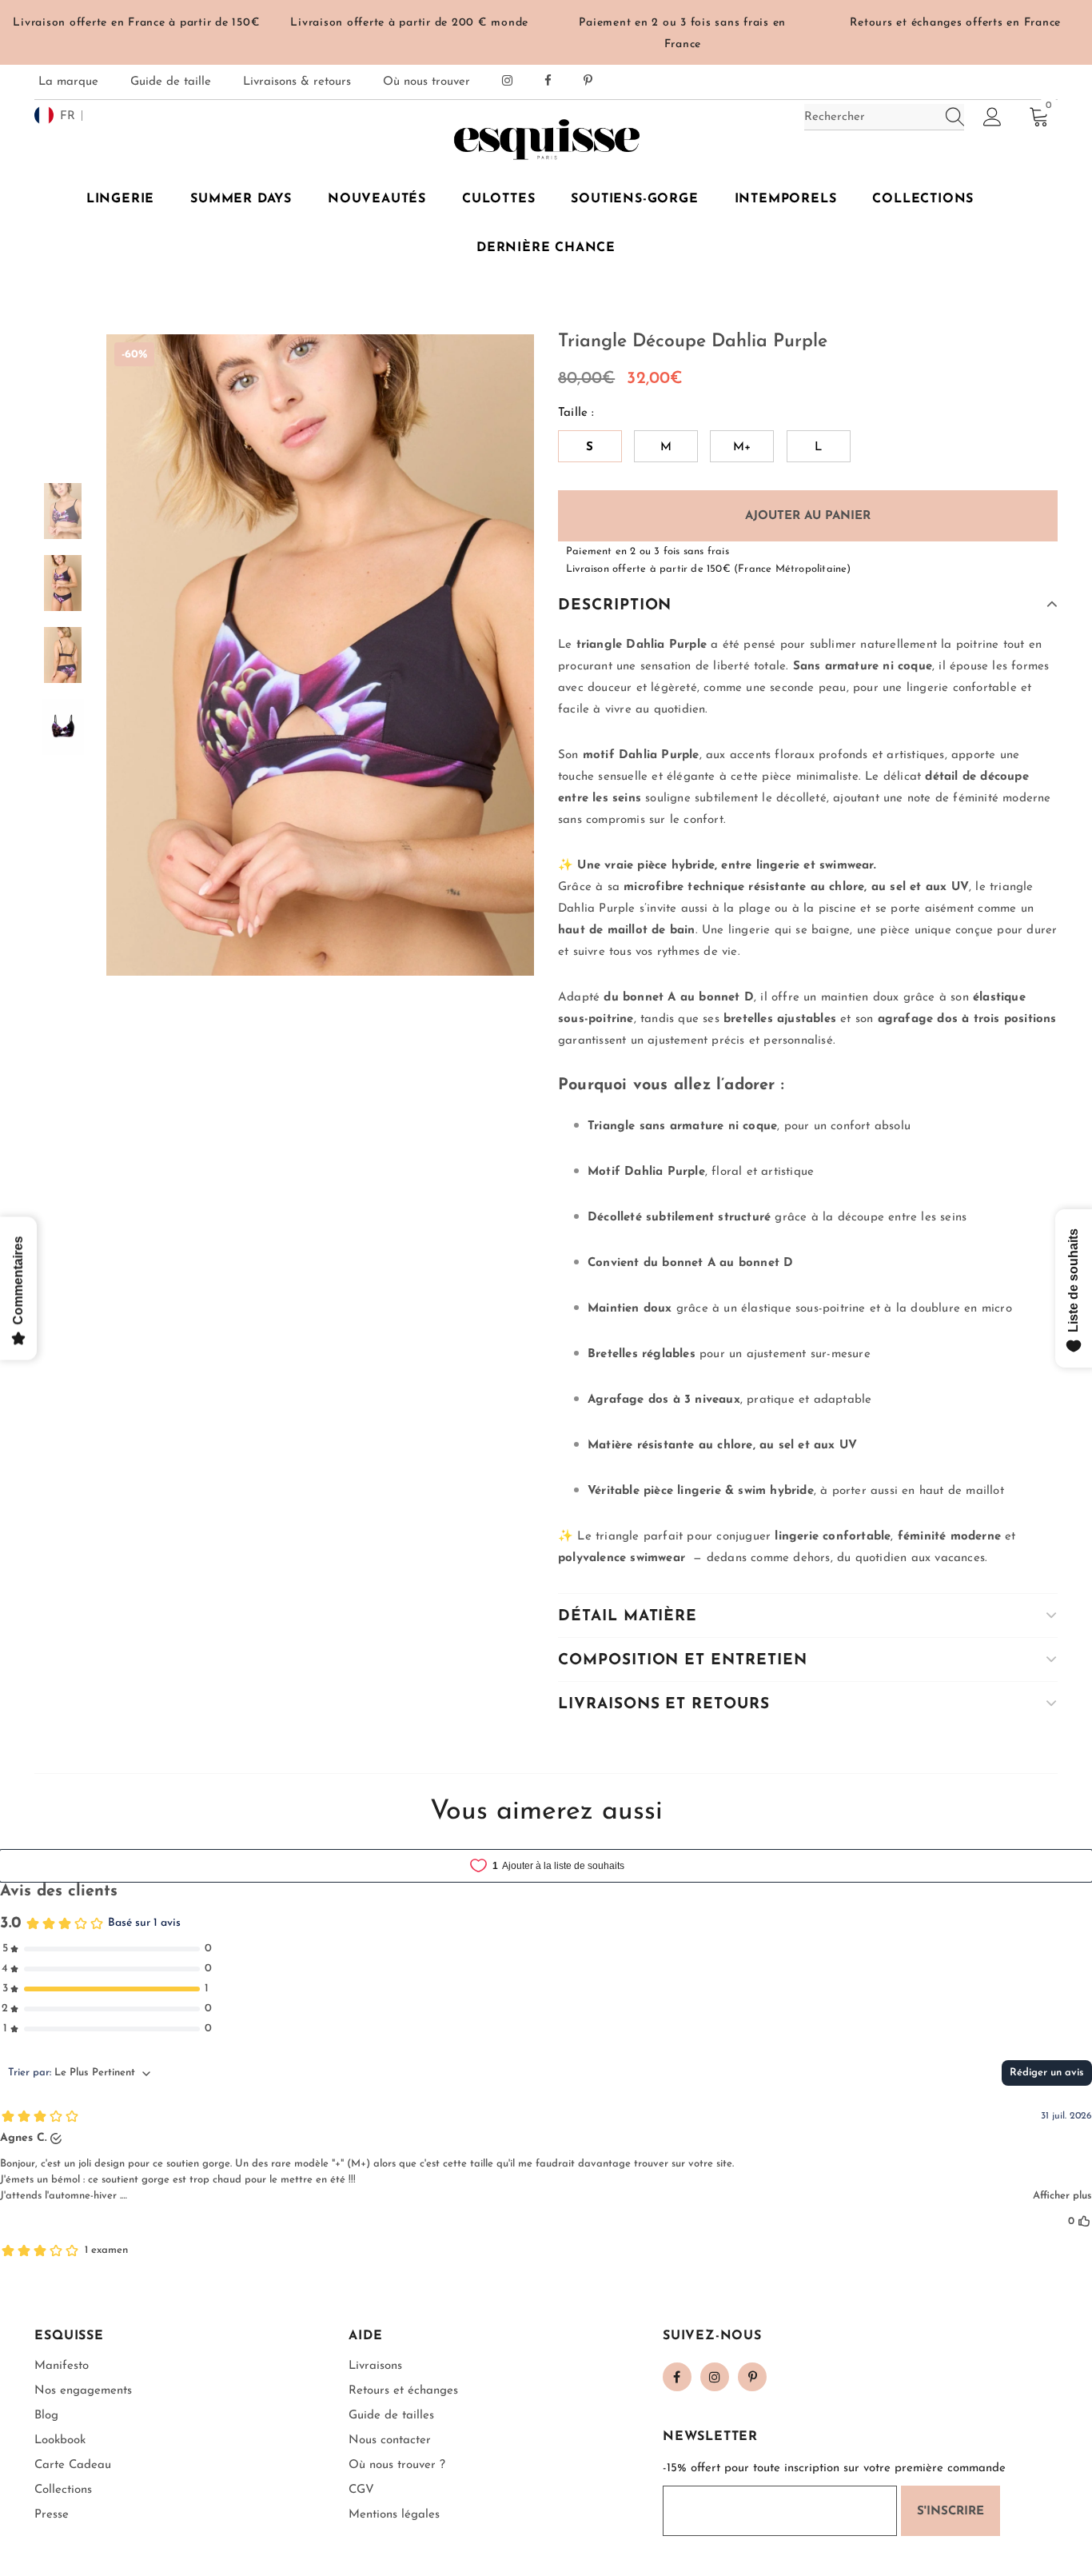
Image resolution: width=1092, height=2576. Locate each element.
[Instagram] (715, 2377)
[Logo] (546, 139)
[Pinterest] (752, 2377)
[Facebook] (677, 2377)
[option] (320, 655)
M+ (742, 447)
